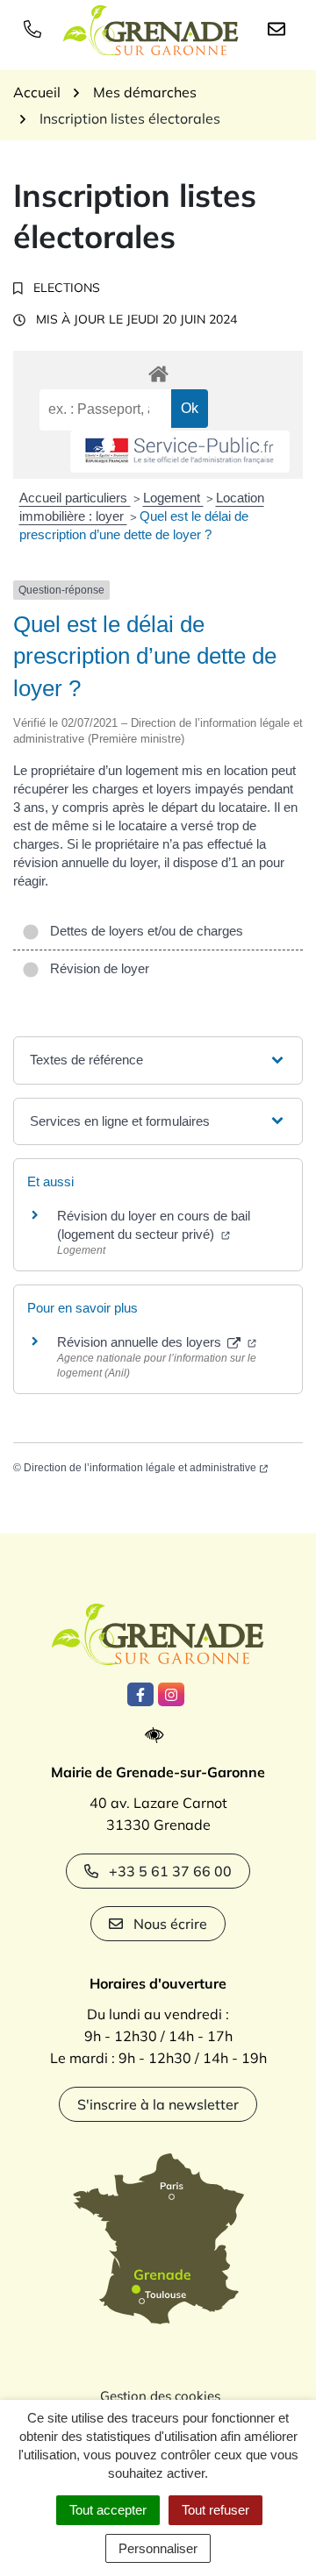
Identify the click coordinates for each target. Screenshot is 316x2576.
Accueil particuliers (75, 498)
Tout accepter (108, 2510)
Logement (173, 498)
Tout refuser (215, 2510)
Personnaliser (158, 2548)
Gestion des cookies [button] (160, 2396)
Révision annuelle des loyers (141, 1342)
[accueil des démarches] (158, 371)
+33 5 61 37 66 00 (170, 1871)
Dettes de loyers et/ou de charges (143, 931)
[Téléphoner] (36, 28)
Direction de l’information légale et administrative (140, 1468)
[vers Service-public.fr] (180, 452)
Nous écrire (170, 1924)
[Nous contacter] (280, 28)
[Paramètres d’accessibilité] (158, 1736)
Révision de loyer (96, 968)
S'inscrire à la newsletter (158, 2104)
